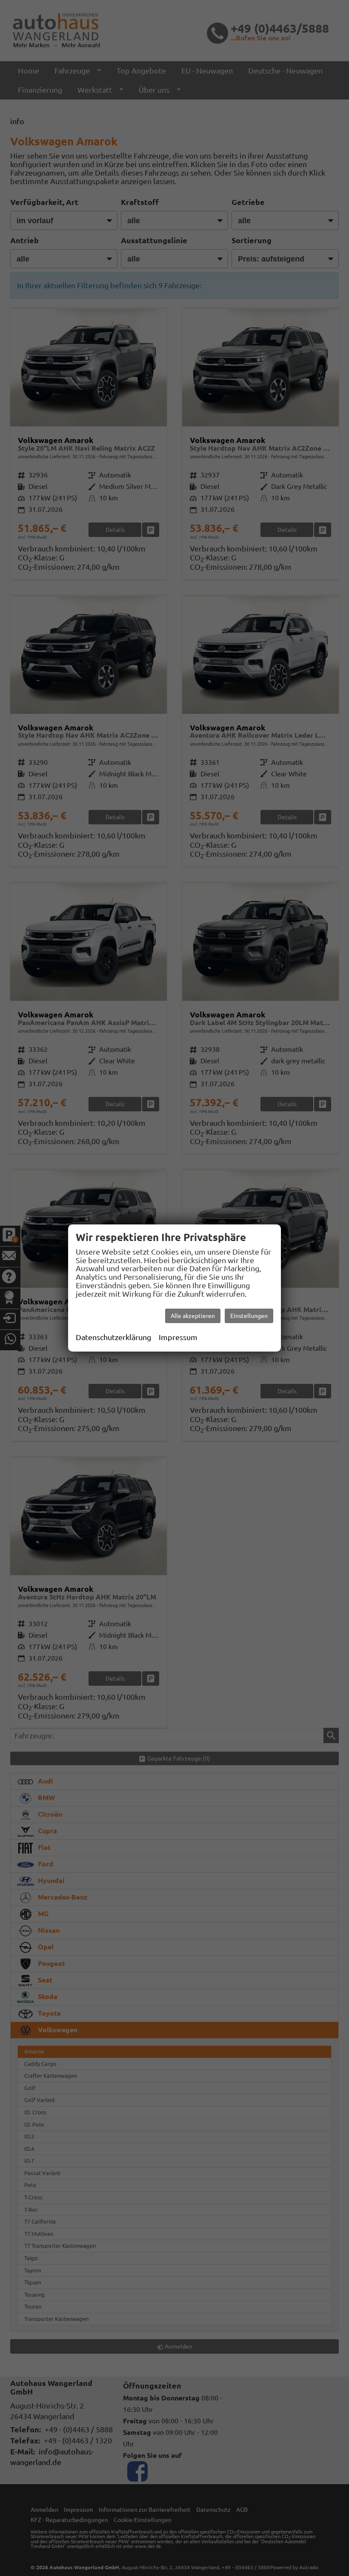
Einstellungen (249, 1316)
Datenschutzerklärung (113, 1337)
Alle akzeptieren (193, 1316)
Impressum (178, 1337)
